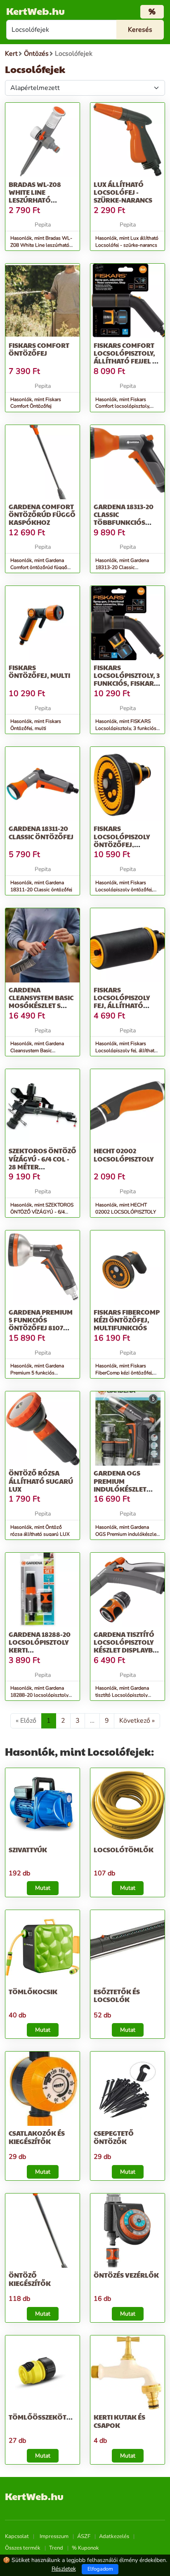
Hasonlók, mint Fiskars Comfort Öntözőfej (36, 403)
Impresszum (54, 2536)
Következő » (137, 1721)
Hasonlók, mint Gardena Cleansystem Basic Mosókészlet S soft (37, 1051)
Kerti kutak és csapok (119, 2421)
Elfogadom (100, 2569)
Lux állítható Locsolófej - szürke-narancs (123, 192)
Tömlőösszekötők (43, 2417)
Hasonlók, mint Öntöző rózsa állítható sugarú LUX (40, 1531)
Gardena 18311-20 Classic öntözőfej (41, 832)
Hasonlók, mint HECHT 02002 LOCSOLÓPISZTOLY (126, 1208)
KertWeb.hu (35, 11)
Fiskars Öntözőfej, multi (39, 671)
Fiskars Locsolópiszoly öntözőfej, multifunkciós (122, 840)
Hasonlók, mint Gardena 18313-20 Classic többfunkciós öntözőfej (122, 567)
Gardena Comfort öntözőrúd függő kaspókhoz (42, 514)
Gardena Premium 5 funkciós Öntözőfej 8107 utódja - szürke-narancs (41, 1328)
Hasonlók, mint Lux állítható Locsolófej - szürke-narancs (127, 242)
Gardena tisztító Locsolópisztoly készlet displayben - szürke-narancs (127, 1646)
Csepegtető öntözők (114, 2137)
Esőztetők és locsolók (117, 1995)
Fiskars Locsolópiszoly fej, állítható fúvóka (122, 1002)
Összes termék (23, 2548)
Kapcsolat (17, 2536)
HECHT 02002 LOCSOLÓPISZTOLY (124, 1155)
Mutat (43, 1888)
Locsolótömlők (124, 1850)
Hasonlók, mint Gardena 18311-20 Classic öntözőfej (41, 886)
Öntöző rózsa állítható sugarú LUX (41, 1481)
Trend (56, 2548)
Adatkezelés (114, 2536)
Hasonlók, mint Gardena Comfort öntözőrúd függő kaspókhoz (39, 567)
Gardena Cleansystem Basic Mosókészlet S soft (41, 1002)
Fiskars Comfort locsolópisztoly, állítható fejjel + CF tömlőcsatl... (125, 357)
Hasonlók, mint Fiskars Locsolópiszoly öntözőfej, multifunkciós (124, 890)
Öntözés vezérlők (126, 2275)
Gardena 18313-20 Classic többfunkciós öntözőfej (124, 518)
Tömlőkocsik (33, 1992)
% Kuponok (85, 2548)
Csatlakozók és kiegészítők (37, 2137)
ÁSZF (84, 2536)
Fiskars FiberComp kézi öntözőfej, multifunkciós (127, 1320)
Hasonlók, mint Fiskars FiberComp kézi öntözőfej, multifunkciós (124, 1373)
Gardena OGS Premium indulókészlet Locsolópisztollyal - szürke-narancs (129, 1489)
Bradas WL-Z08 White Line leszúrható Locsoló (35, 196)
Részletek (64, 2569)
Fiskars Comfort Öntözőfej (39, 349)
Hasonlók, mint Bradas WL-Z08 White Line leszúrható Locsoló (41, 245)
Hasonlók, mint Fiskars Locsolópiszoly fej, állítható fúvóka (126, 1051)
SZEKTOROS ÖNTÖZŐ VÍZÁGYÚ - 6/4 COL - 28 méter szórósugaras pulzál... (42, 1166)
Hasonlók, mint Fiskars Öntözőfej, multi (36, 725)
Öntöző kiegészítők (30, 2279)
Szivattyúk (28, 1850)
